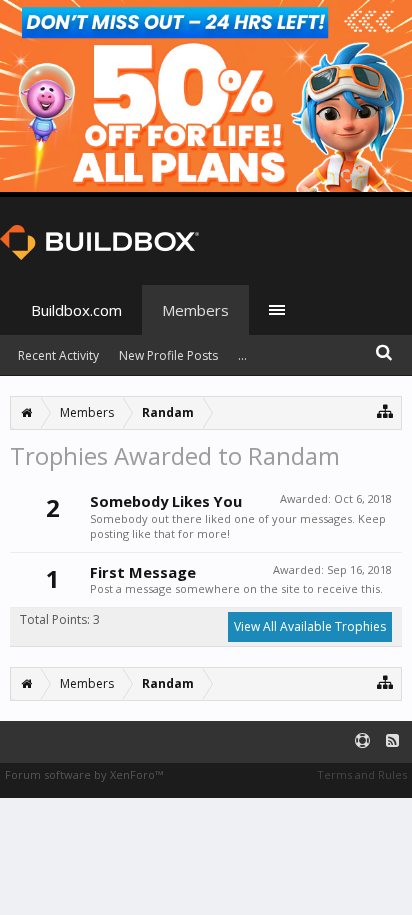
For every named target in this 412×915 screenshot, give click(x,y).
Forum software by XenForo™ (84, 774)
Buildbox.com (76, 310)
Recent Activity (58, 355)
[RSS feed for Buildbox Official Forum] (392, 741)
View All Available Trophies (310, 626)
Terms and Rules (362, 774)
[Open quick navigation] (385, 410)
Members (195, 310)
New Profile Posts (168, 355)
